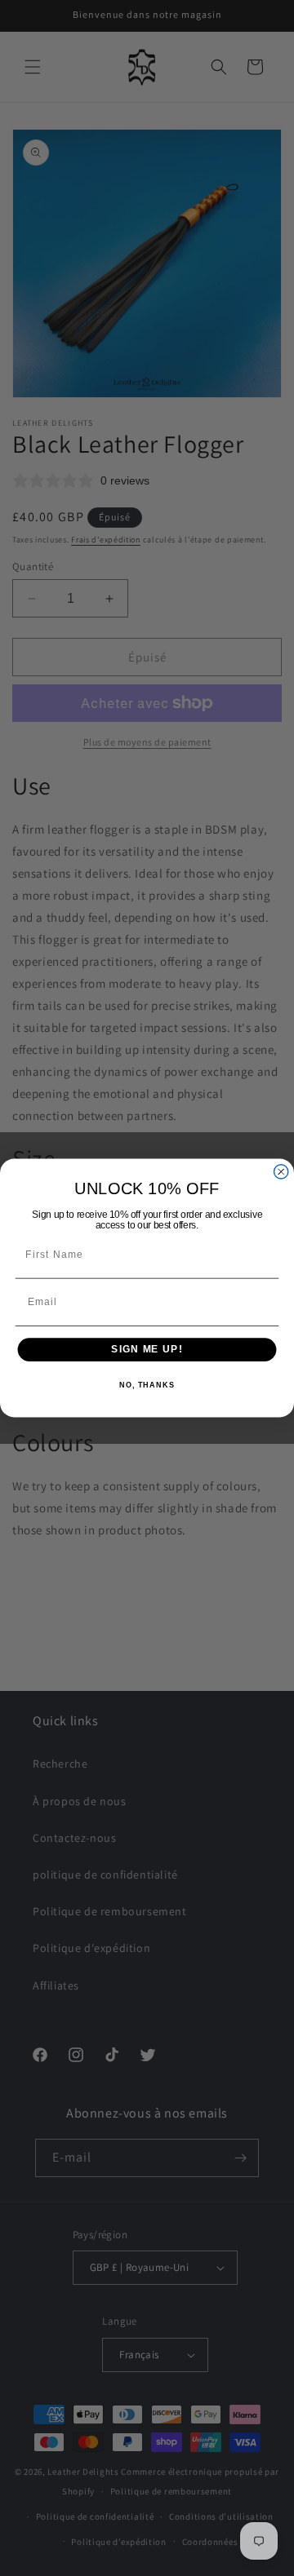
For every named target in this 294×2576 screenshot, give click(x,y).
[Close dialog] (281, 1172)
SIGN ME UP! (147, 1349)
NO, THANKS (147, 1385)
